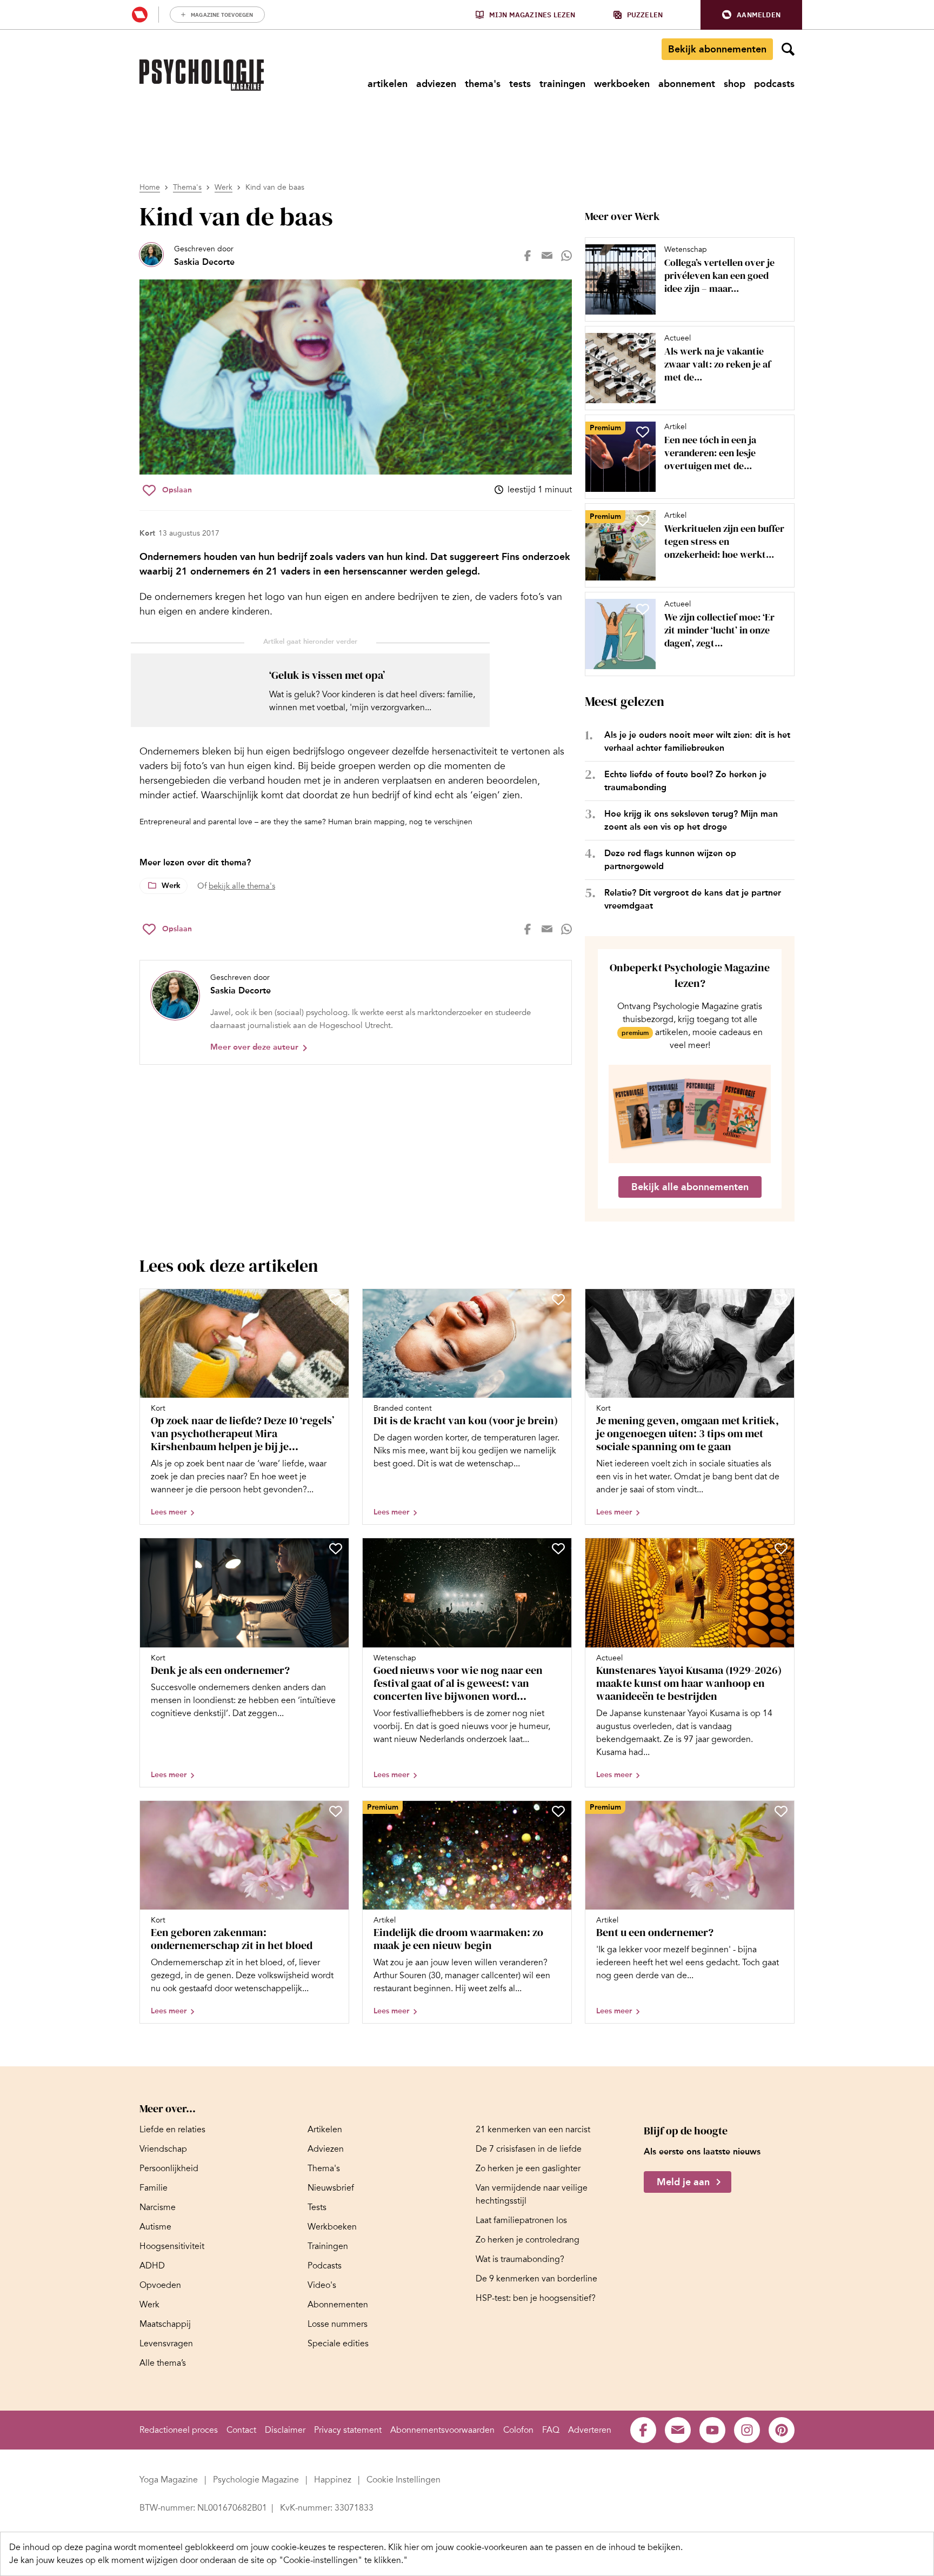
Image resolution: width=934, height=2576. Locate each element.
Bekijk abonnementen (717, 49)
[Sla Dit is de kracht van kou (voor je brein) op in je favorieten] (558, 1299)
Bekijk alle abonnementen (690, 1187)
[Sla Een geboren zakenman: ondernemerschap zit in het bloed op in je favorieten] (336, 1811)
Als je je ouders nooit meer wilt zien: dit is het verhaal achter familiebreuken (697, 741)
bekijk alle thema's (242, 886)
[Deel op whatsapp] (566, 256)
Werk (224, 187)
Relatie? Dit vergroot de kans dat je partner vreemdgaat (693, 899)
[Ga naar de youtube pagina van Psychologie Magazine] (712, 2430)
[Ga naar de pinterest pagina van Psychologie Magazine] (782, 2430)
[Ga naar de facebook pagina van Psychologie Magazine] (643, 2430)
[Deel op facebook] (528, 256)
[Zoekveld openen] (788, 49)
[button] (751, 15)
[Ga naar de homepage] (202, 75)
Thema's (187, 187)
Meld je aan (683, 2182)
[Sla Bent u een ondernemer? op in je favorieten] (781, 1811)
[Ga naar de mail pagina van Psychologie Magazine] (678, 2430)
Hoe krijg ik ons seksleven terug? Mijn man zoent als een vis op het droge (691, 820)
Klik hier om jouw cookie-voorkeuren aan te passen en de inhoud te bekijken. (535, 2547)
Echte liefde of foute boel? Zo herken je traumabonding (685, 781)
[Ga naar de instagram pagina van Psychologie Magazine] (747, 2430)
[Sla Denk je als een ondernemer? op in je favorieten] (336, 1549)
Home (150, 187)
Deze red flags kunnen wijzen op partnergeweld (670, 860)
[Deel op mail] (547, 256)
